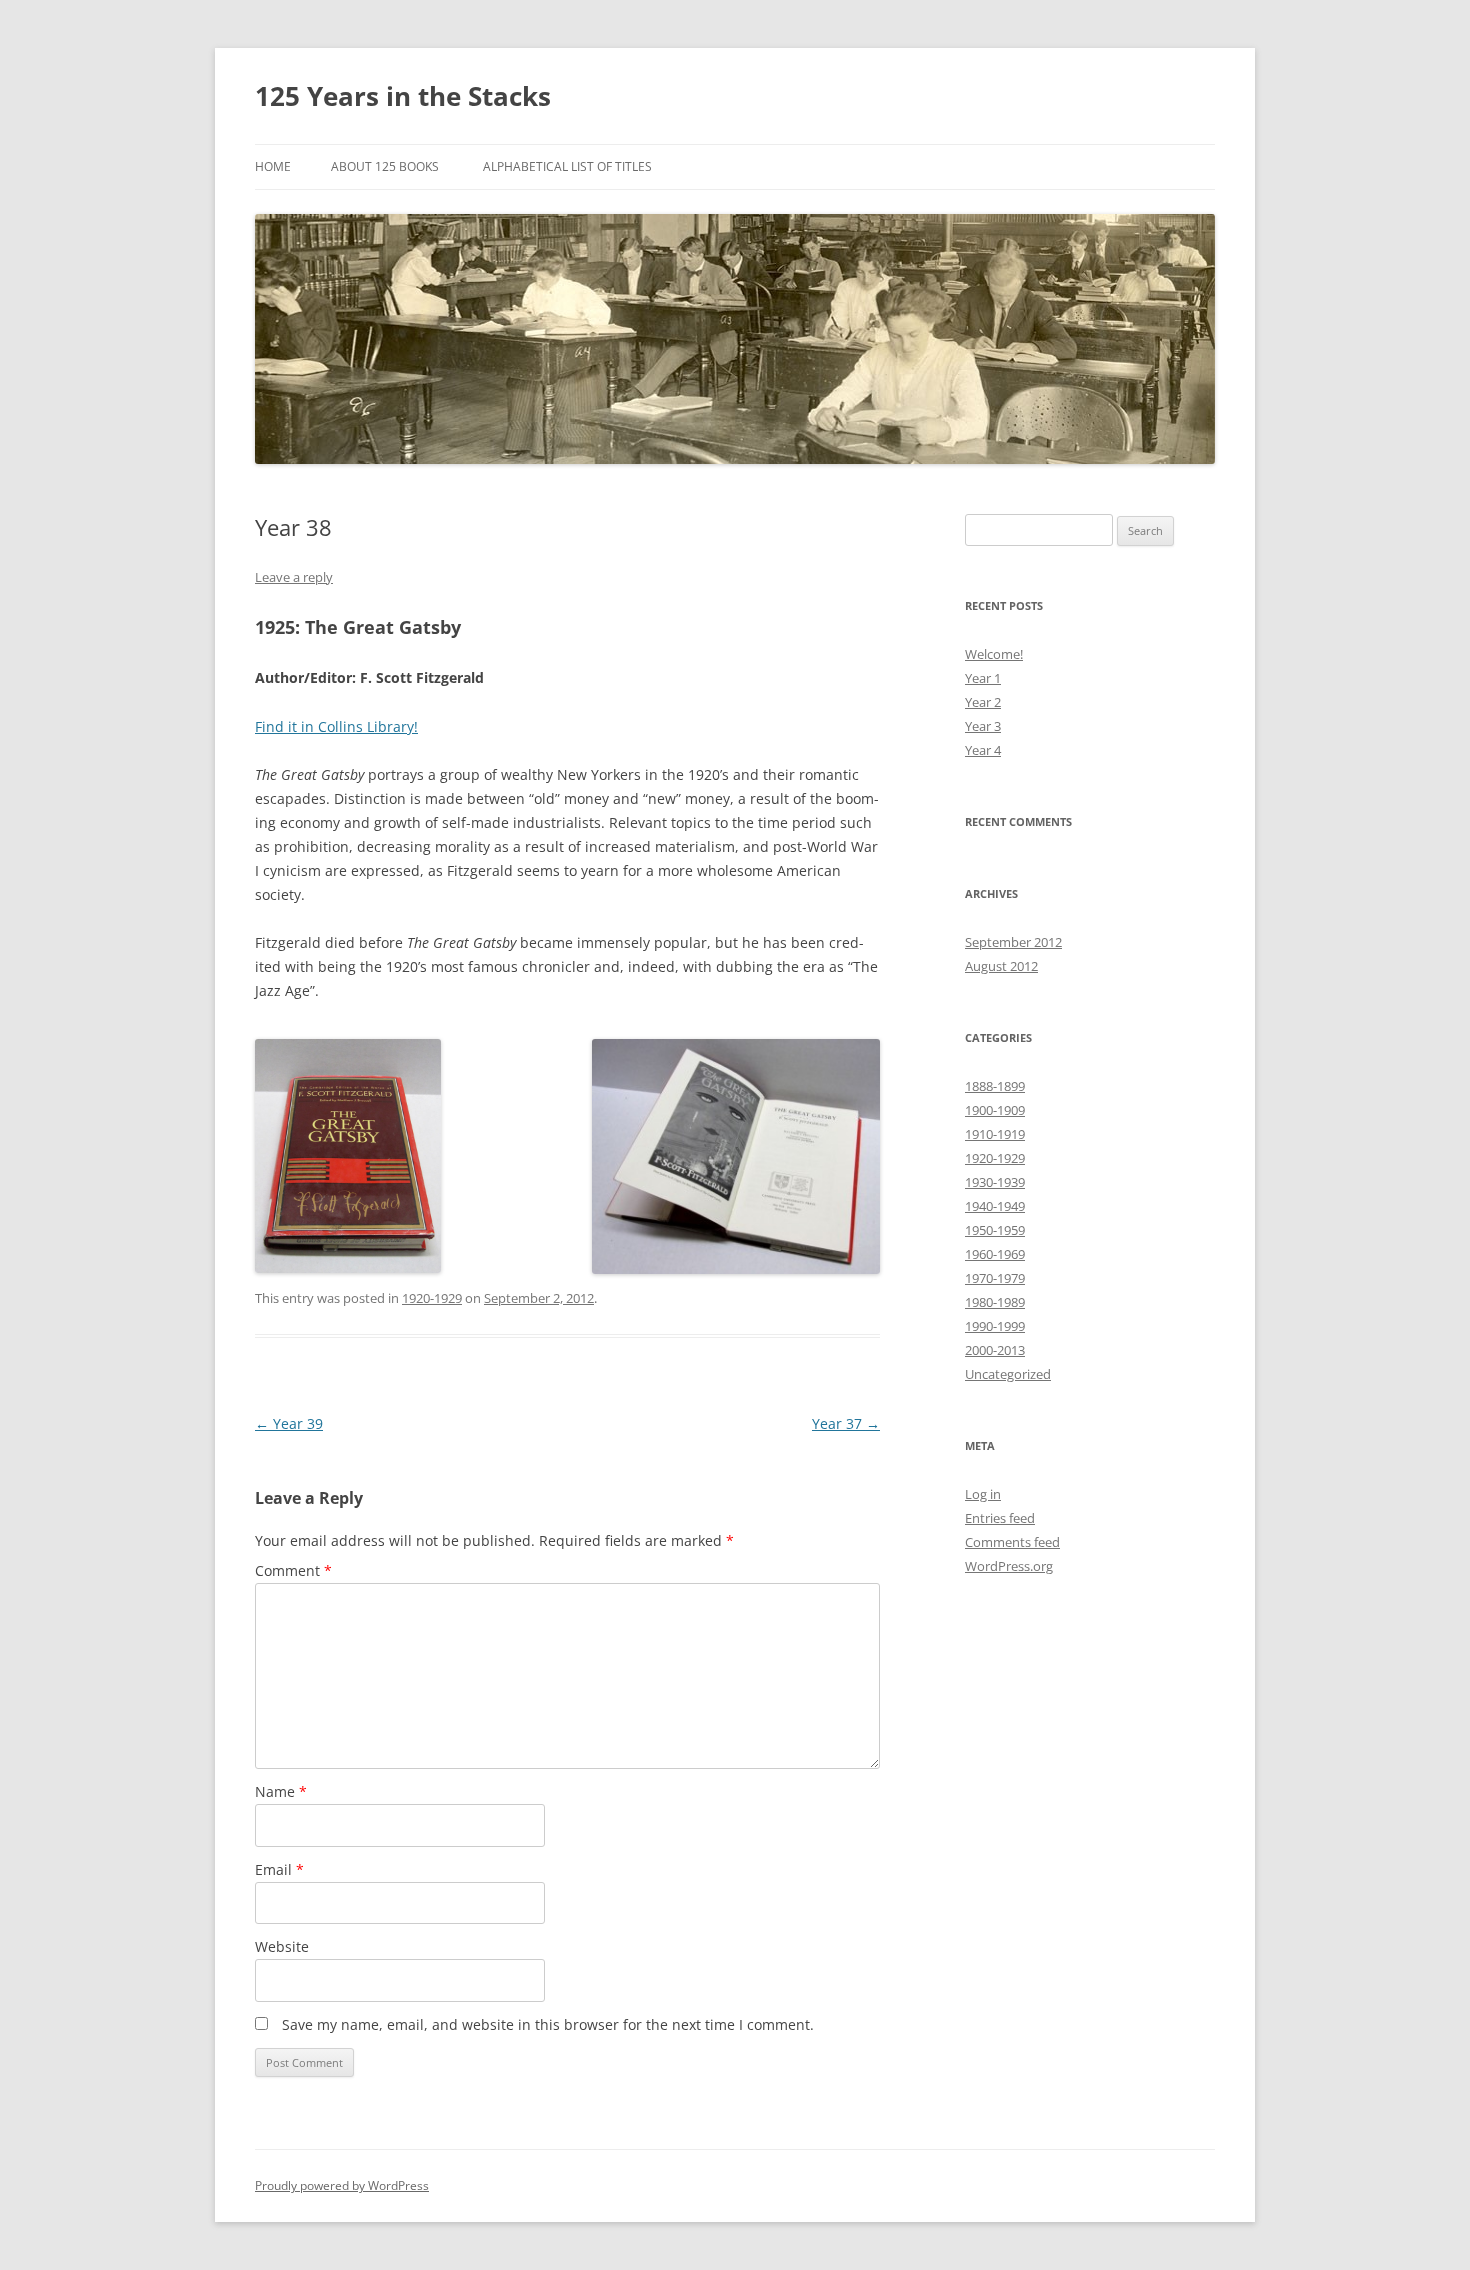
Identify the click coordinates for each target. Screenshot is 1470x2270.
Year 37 (846, 1423)
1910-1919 (995, 1134)
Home (273, 166)
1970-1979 (995, 1278)
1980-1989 (995, 1302)
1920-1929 (432, 1298)
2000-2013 (995, 1350)
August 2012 (1001, 966)
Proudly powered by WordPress (342, 2185)
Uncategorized (1008, 1374)
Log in (983, 1494)
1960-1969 (995, 1254)
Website (282, 1946)
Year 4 (983, 750)
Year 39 (289, 1423)
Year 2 (983, 702)
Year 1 (983, 678)
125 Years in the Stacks (403, 96)
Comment (293, 1570)
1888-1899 (995, 1086)
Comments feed (1012, 1542)
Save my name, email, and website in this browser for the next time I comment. (548, 2024)
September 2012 (1013, 942)
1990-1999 (995, 1326)
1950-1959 (995, 1230)
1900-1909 (995, 1110)
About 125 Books (385, 166)
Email (279, 1869)
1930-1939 (995, 1182)
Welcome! (994, 654)
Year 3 (983, 726)
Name (281, 1791)
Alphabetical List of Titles (567, 166)
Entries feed (1000, 1518)
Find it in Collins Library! (336, 726)
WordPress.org (1009, 1566)
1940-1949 (995, 1206)
